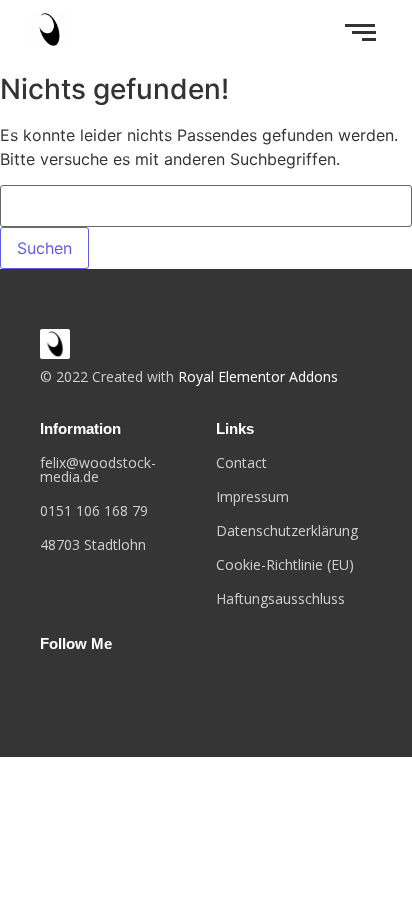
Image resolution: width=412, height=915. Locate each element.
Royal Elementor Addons (258, 376)
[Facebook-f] (44, 684)
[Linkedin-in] (107, 684)
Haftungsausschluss (280, 598)
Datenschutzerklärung (287, 530)
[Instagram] (76, 684)
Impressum (252, 496)
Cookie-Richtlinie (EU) (285, 564)
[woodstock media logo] (55, 344)
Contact (241, 462)
